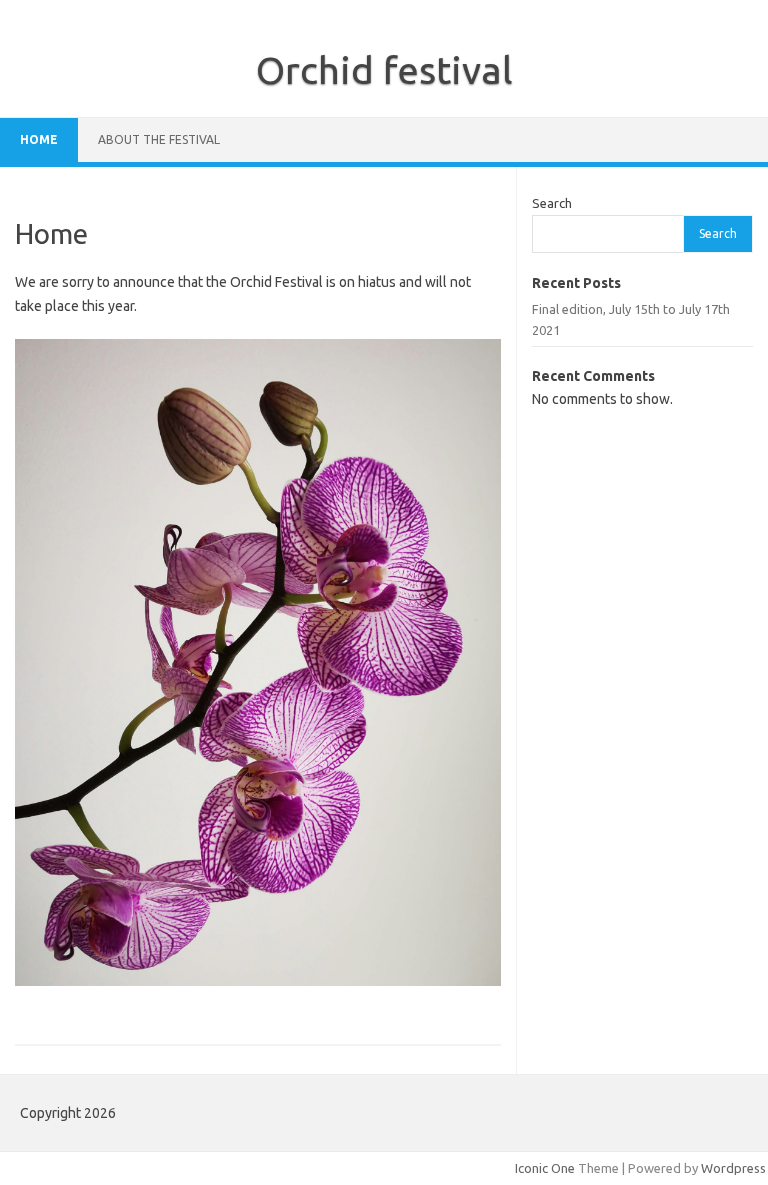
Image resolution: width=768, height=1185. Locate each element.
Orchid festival (384, 70)
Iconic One (545, 1168)
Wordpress (733, 1168)
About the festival (159, 139)
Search (552, 203)
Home (39, 139)
